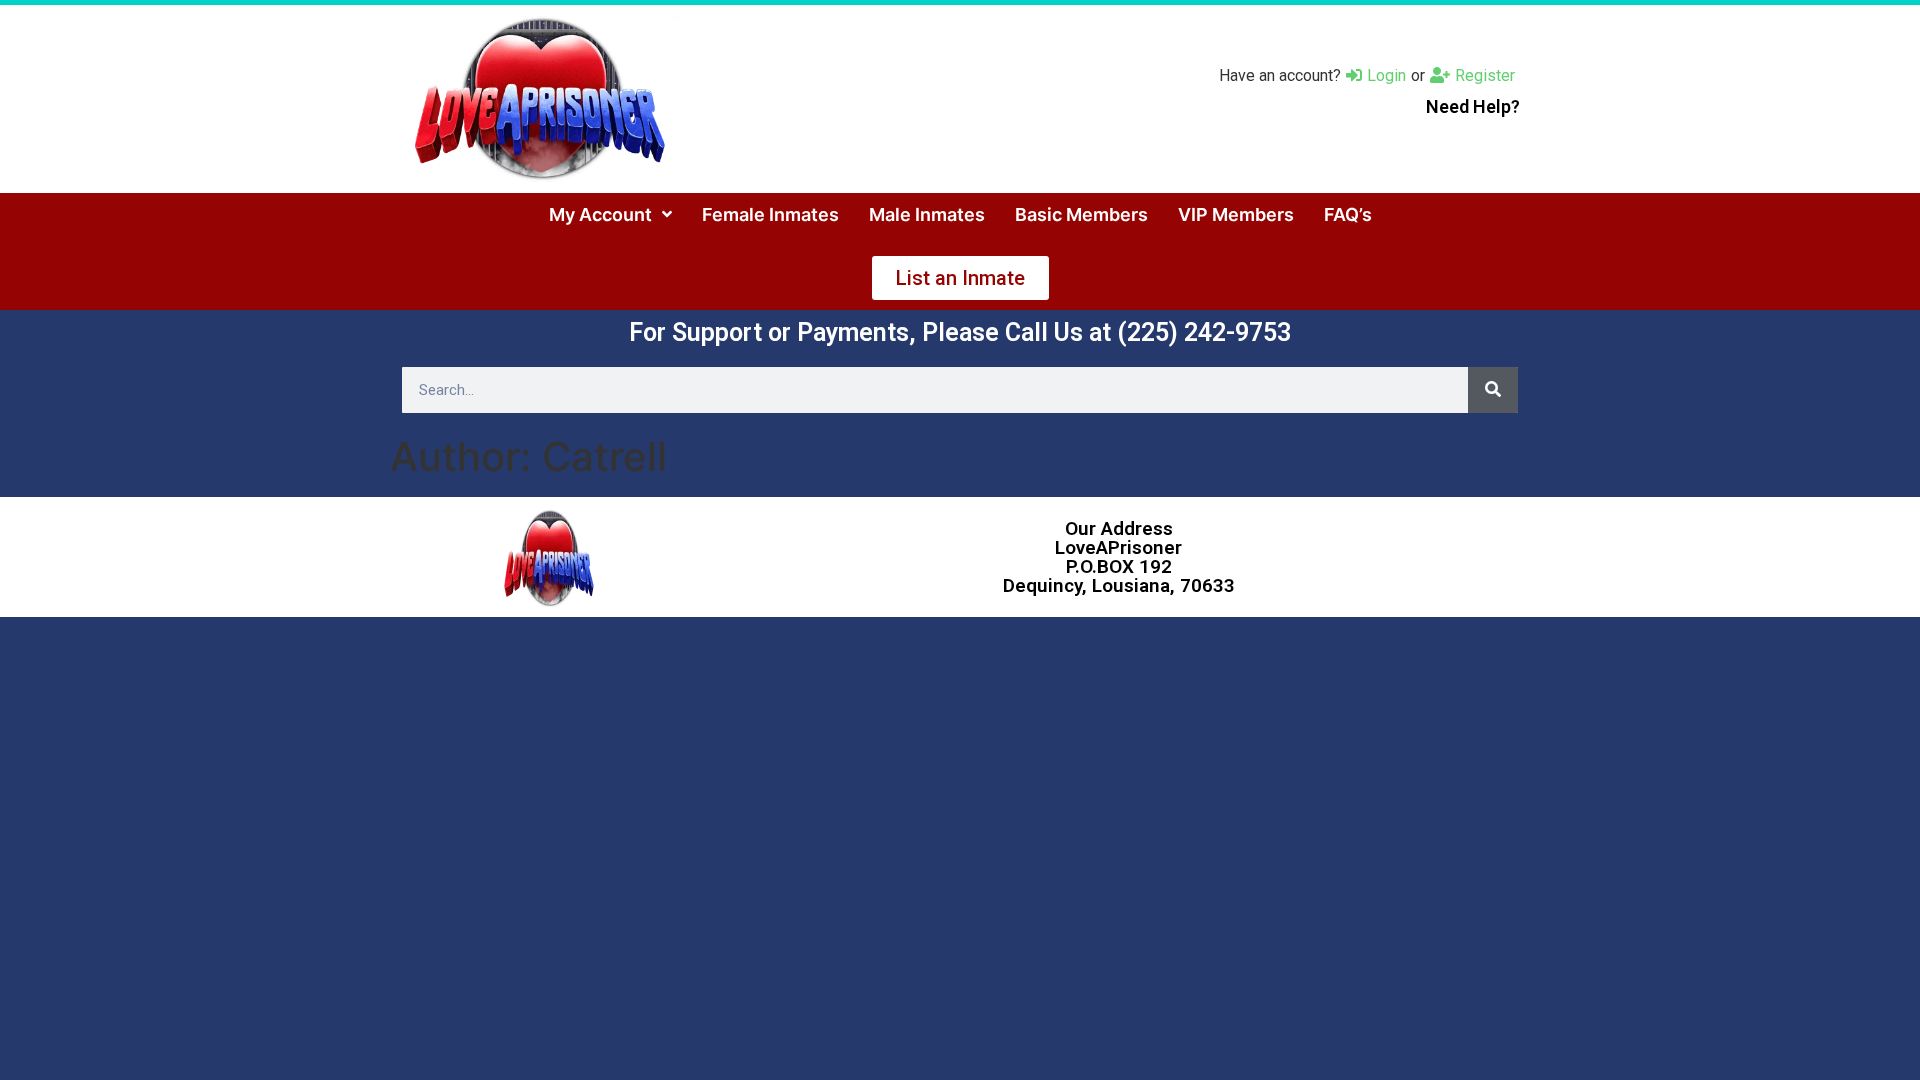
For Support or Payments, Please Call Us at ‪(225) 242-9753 (960, 332)
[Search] (1493, 390)
